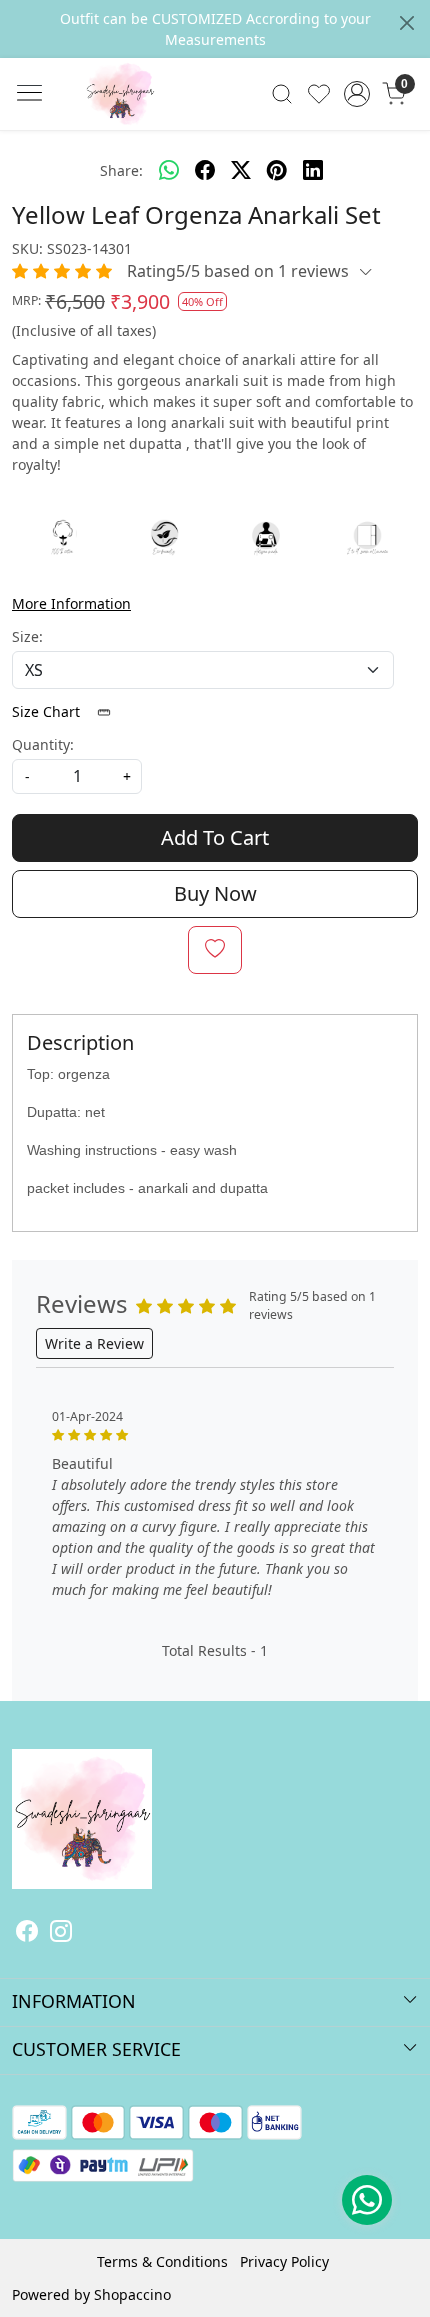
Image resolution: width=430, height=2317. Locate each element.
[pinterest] (277, 170)
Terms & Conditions (162, 2261)
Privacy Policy (284, 2261)
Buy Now (215, 893)
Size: (27, 636)
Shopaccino (132, 2294)
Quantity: (43, 744)
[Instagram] (61, 1933)
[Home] (150, 124)
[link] (282, 94)
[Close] (407, 23)
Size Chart (48, 711)
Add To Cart (215, 837)
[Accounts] (356, 94)
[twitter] (241, 170)
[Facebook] (27, 1933)
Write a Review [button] (94, 1343)
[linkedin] (313, 170)
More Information (71, 603)
